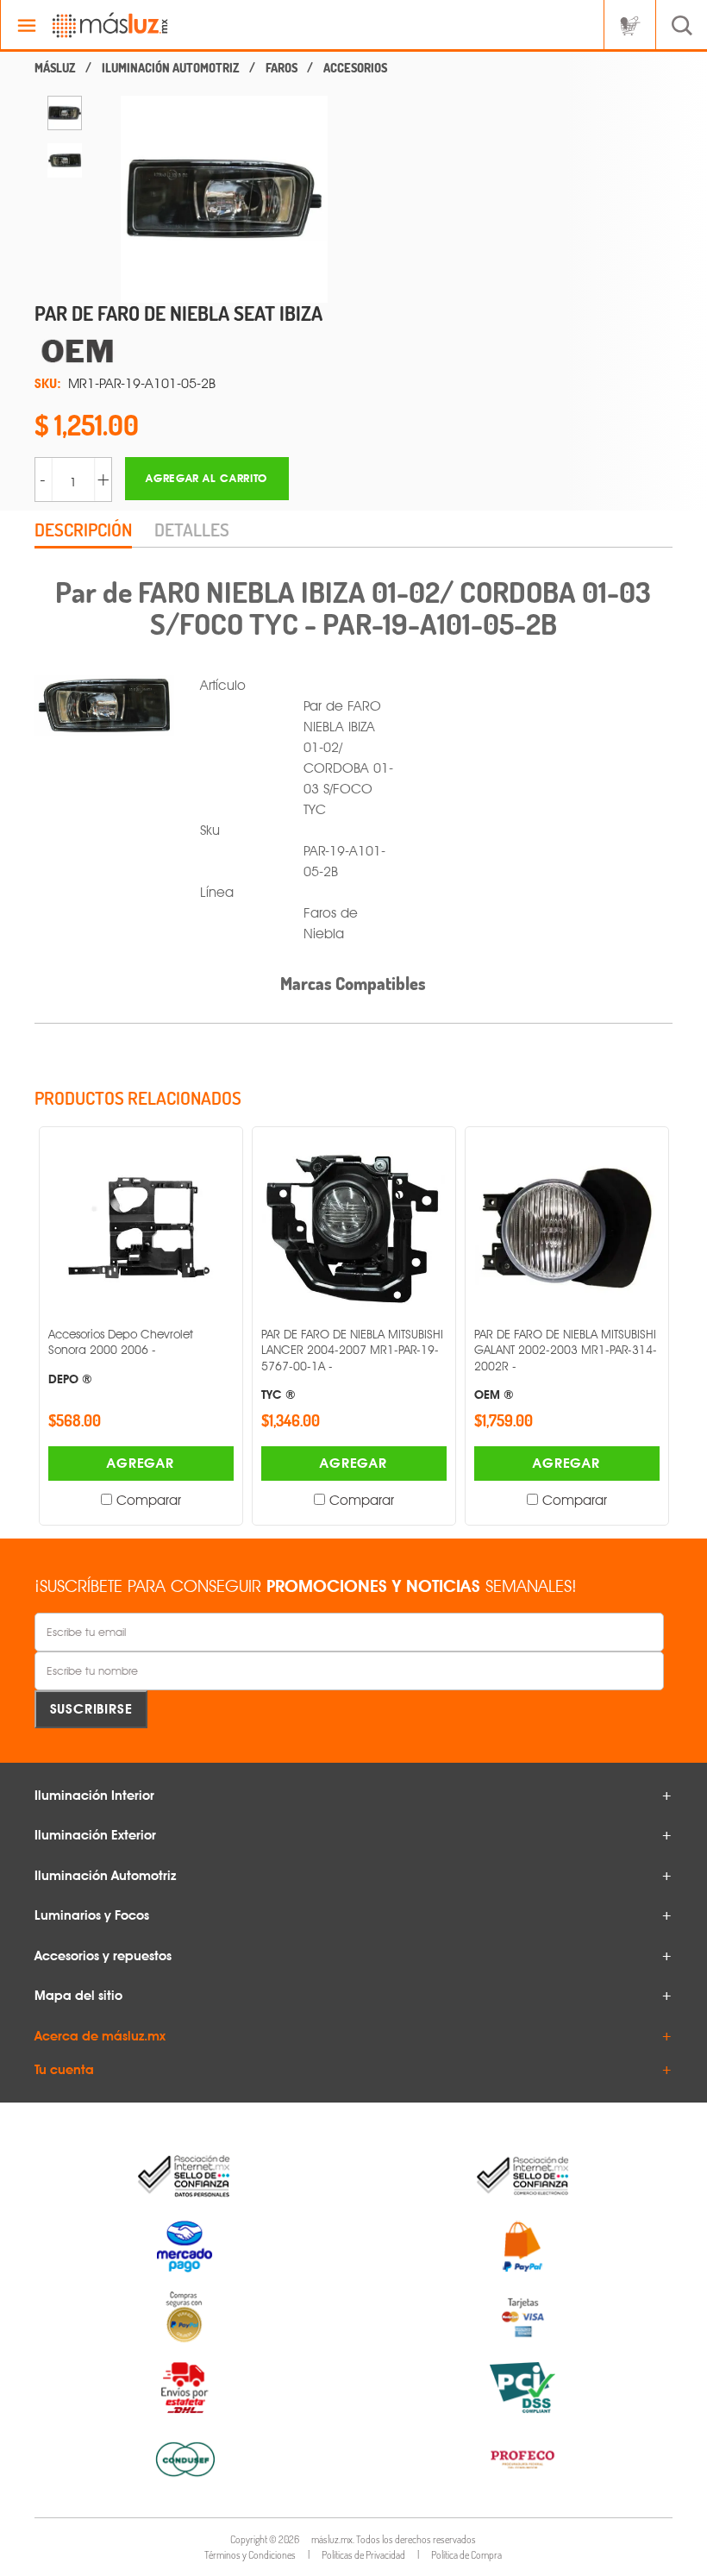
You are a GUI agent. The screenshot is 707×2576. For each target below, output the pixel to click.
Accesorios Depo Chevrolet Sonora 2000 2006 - (121, 1356)
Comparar (149, 1500)
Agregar (141, 1463)
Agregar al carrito (206, 478)
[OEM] (207, 351)
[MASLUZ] (55, 68)
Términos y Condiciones (250, 2555)
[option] (65, 113)
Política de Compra (466, 2555)
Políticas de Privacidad (363, 2555)
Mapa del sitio (78, 1996)
